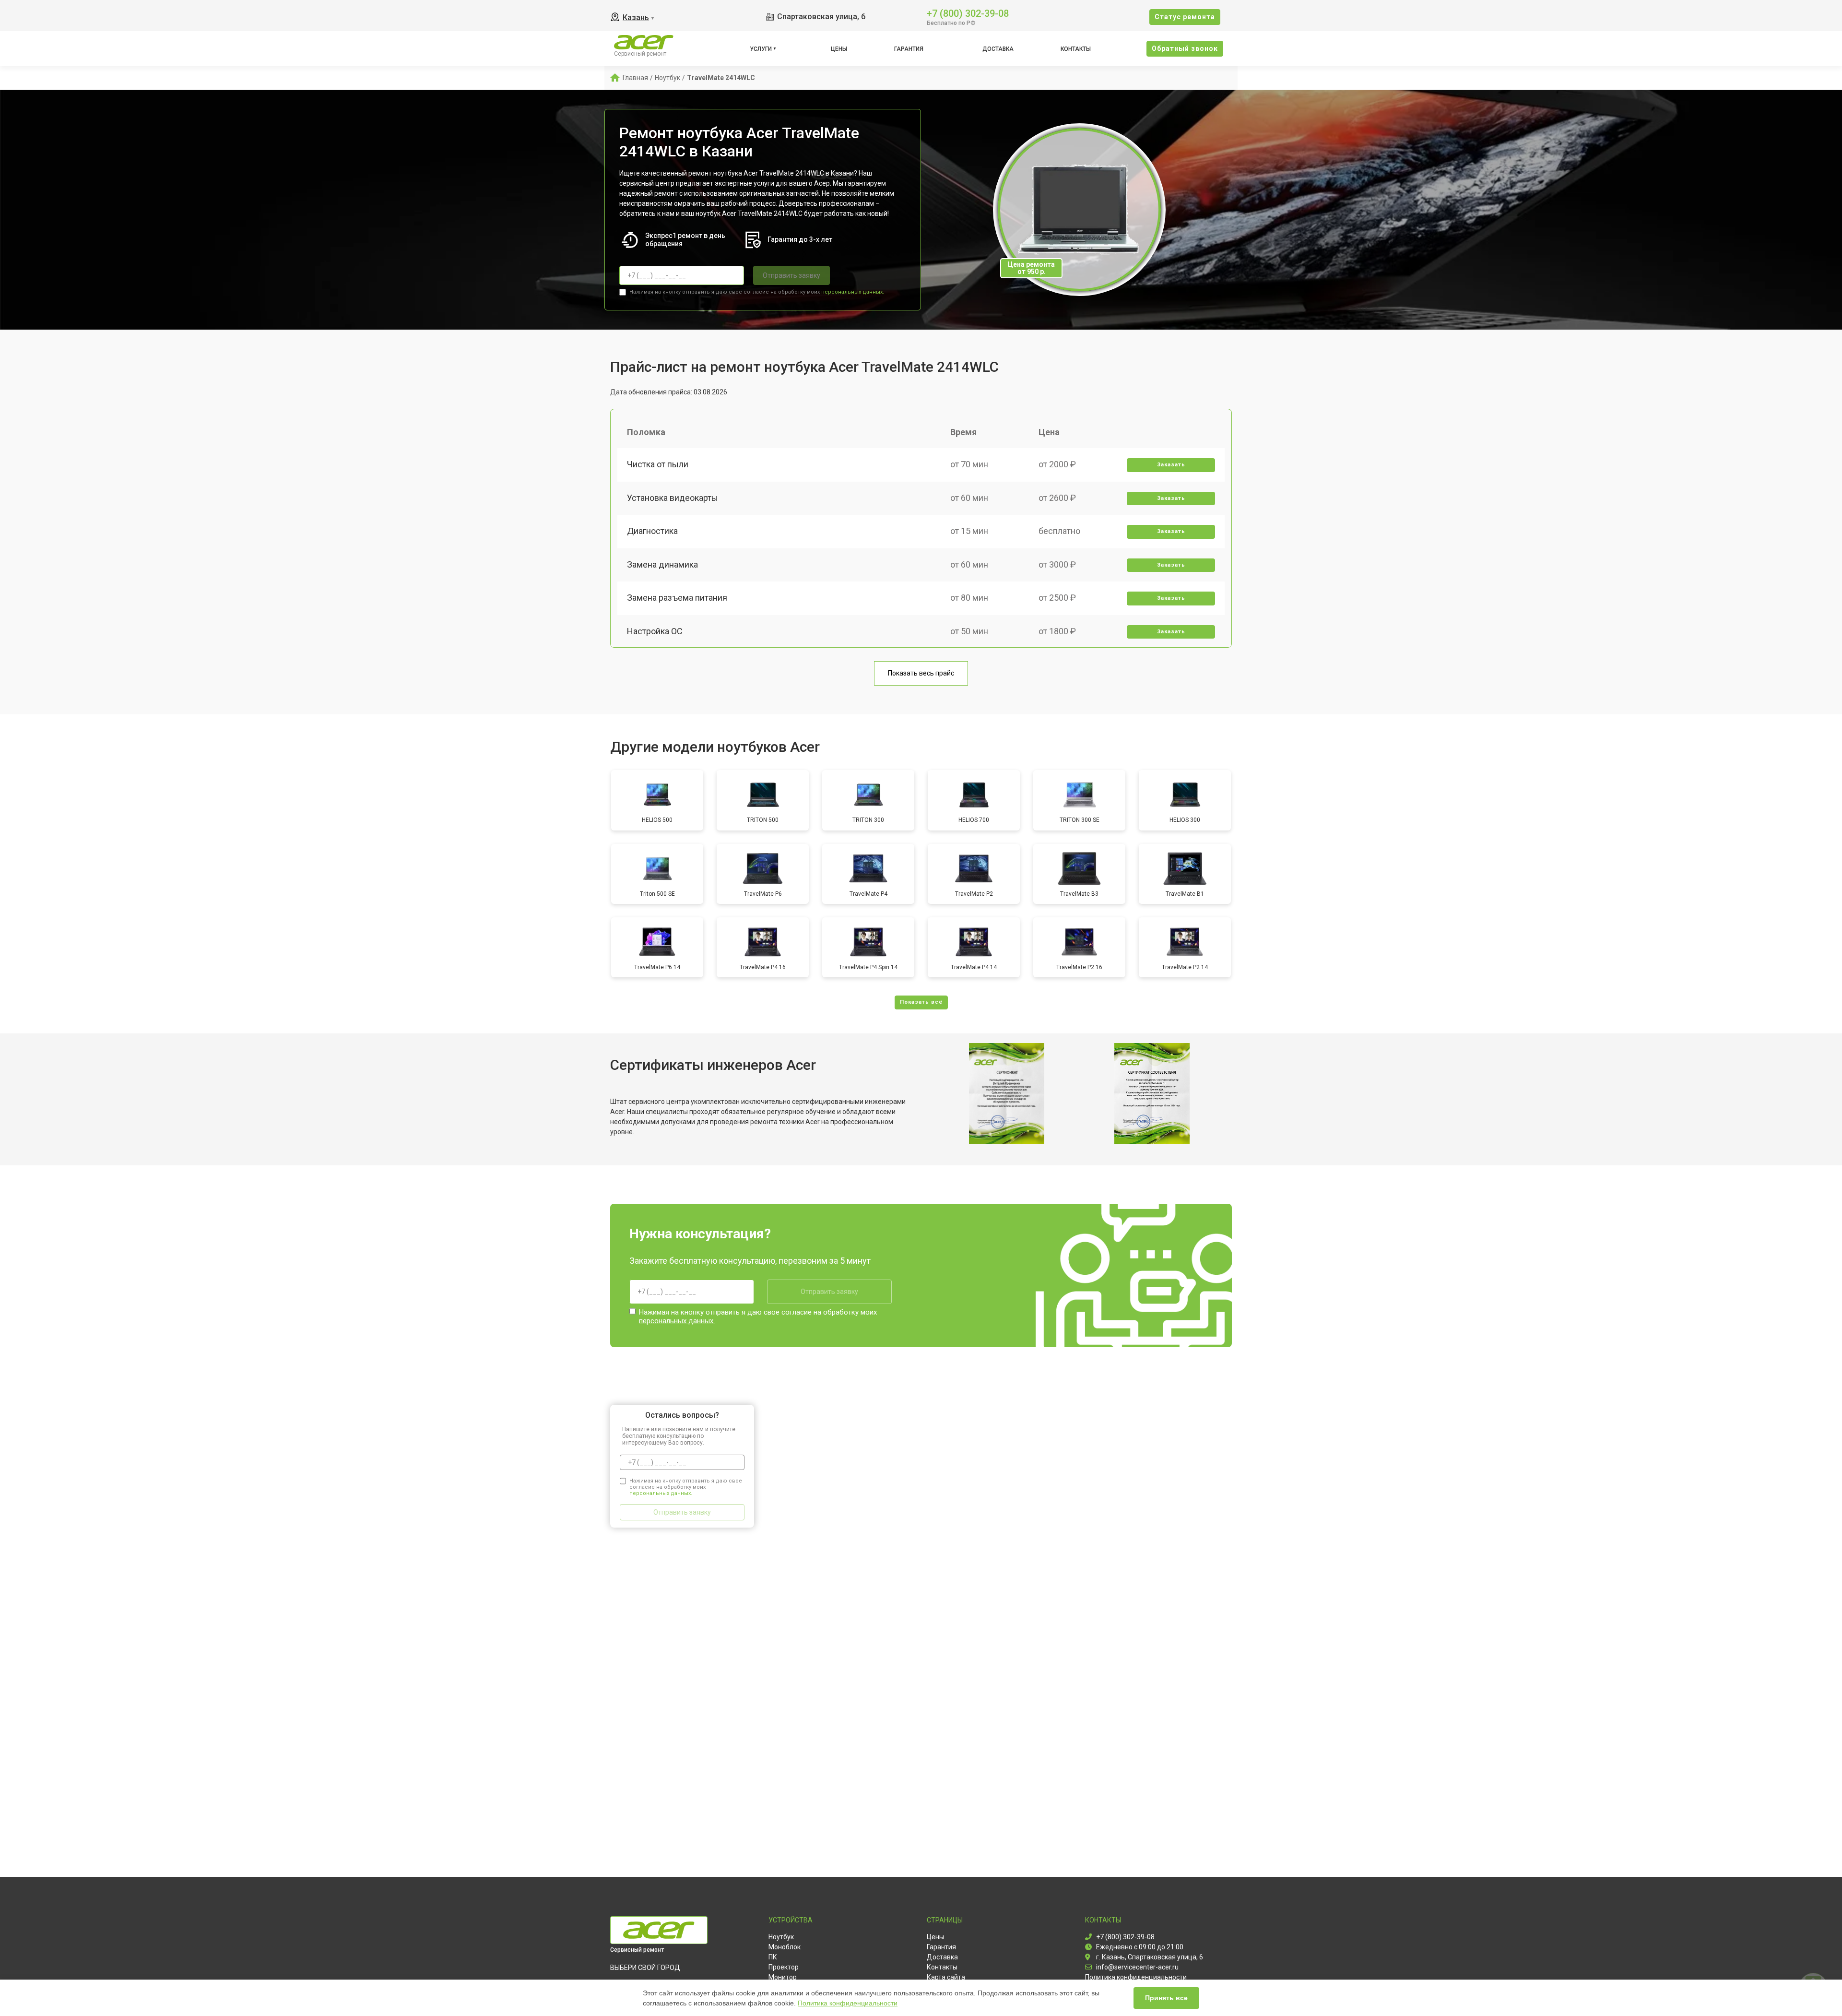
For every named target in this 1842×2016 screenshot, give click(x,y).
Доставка (998, 49)
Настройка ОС (655, 631)
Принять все (1166, 1998)
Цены (839, 49)
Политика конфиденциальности (848, 2003)
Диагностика (652, 531)
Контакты (1076, 49)
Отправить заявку (791, 275)
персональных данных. (853, 292)
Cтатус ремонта (1185, 17)
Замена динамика (662, 564)
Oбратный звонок (1185, 48)
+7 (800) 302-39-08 (968, 13)
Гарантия (909, 49)
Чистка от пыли (658, 464)
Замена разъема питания (677, 598)
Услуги (761, 49)
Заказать (1171, 465)
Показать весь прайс (921, 673)
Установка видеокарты (673, 498)
